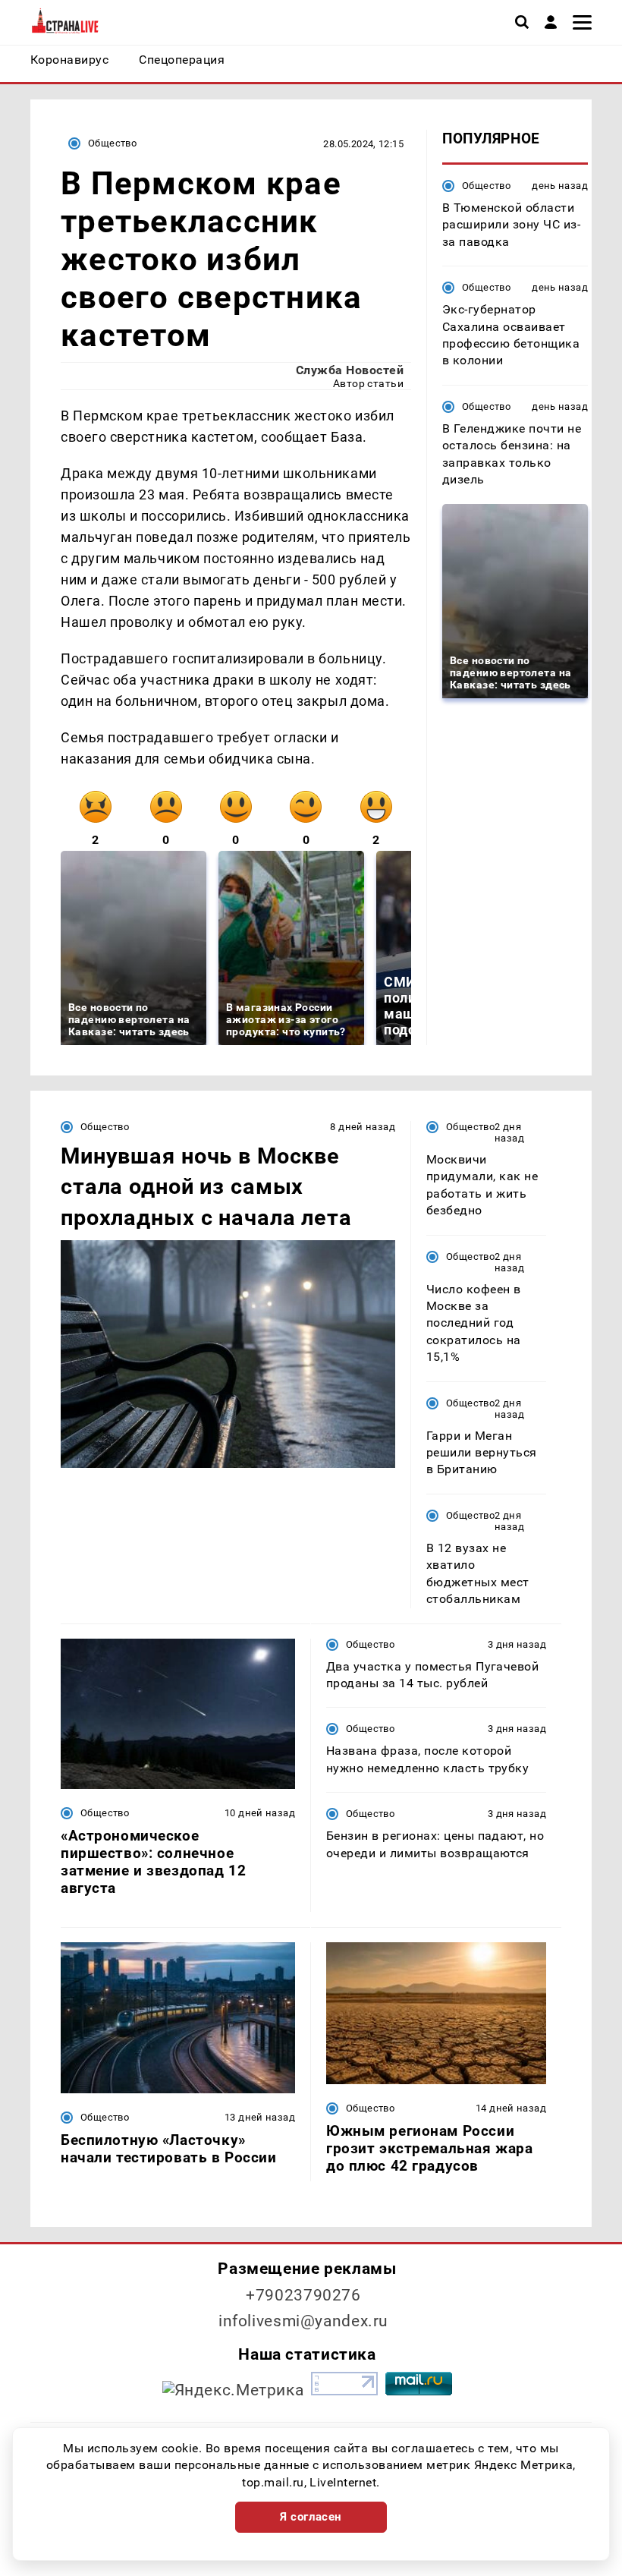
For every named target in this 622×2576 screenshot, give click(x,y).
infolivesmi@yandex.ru (303, 2321)
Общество (112, 143)
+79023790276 (303, 2295)
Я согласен (311, 2517)
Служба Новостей (350, 370)
